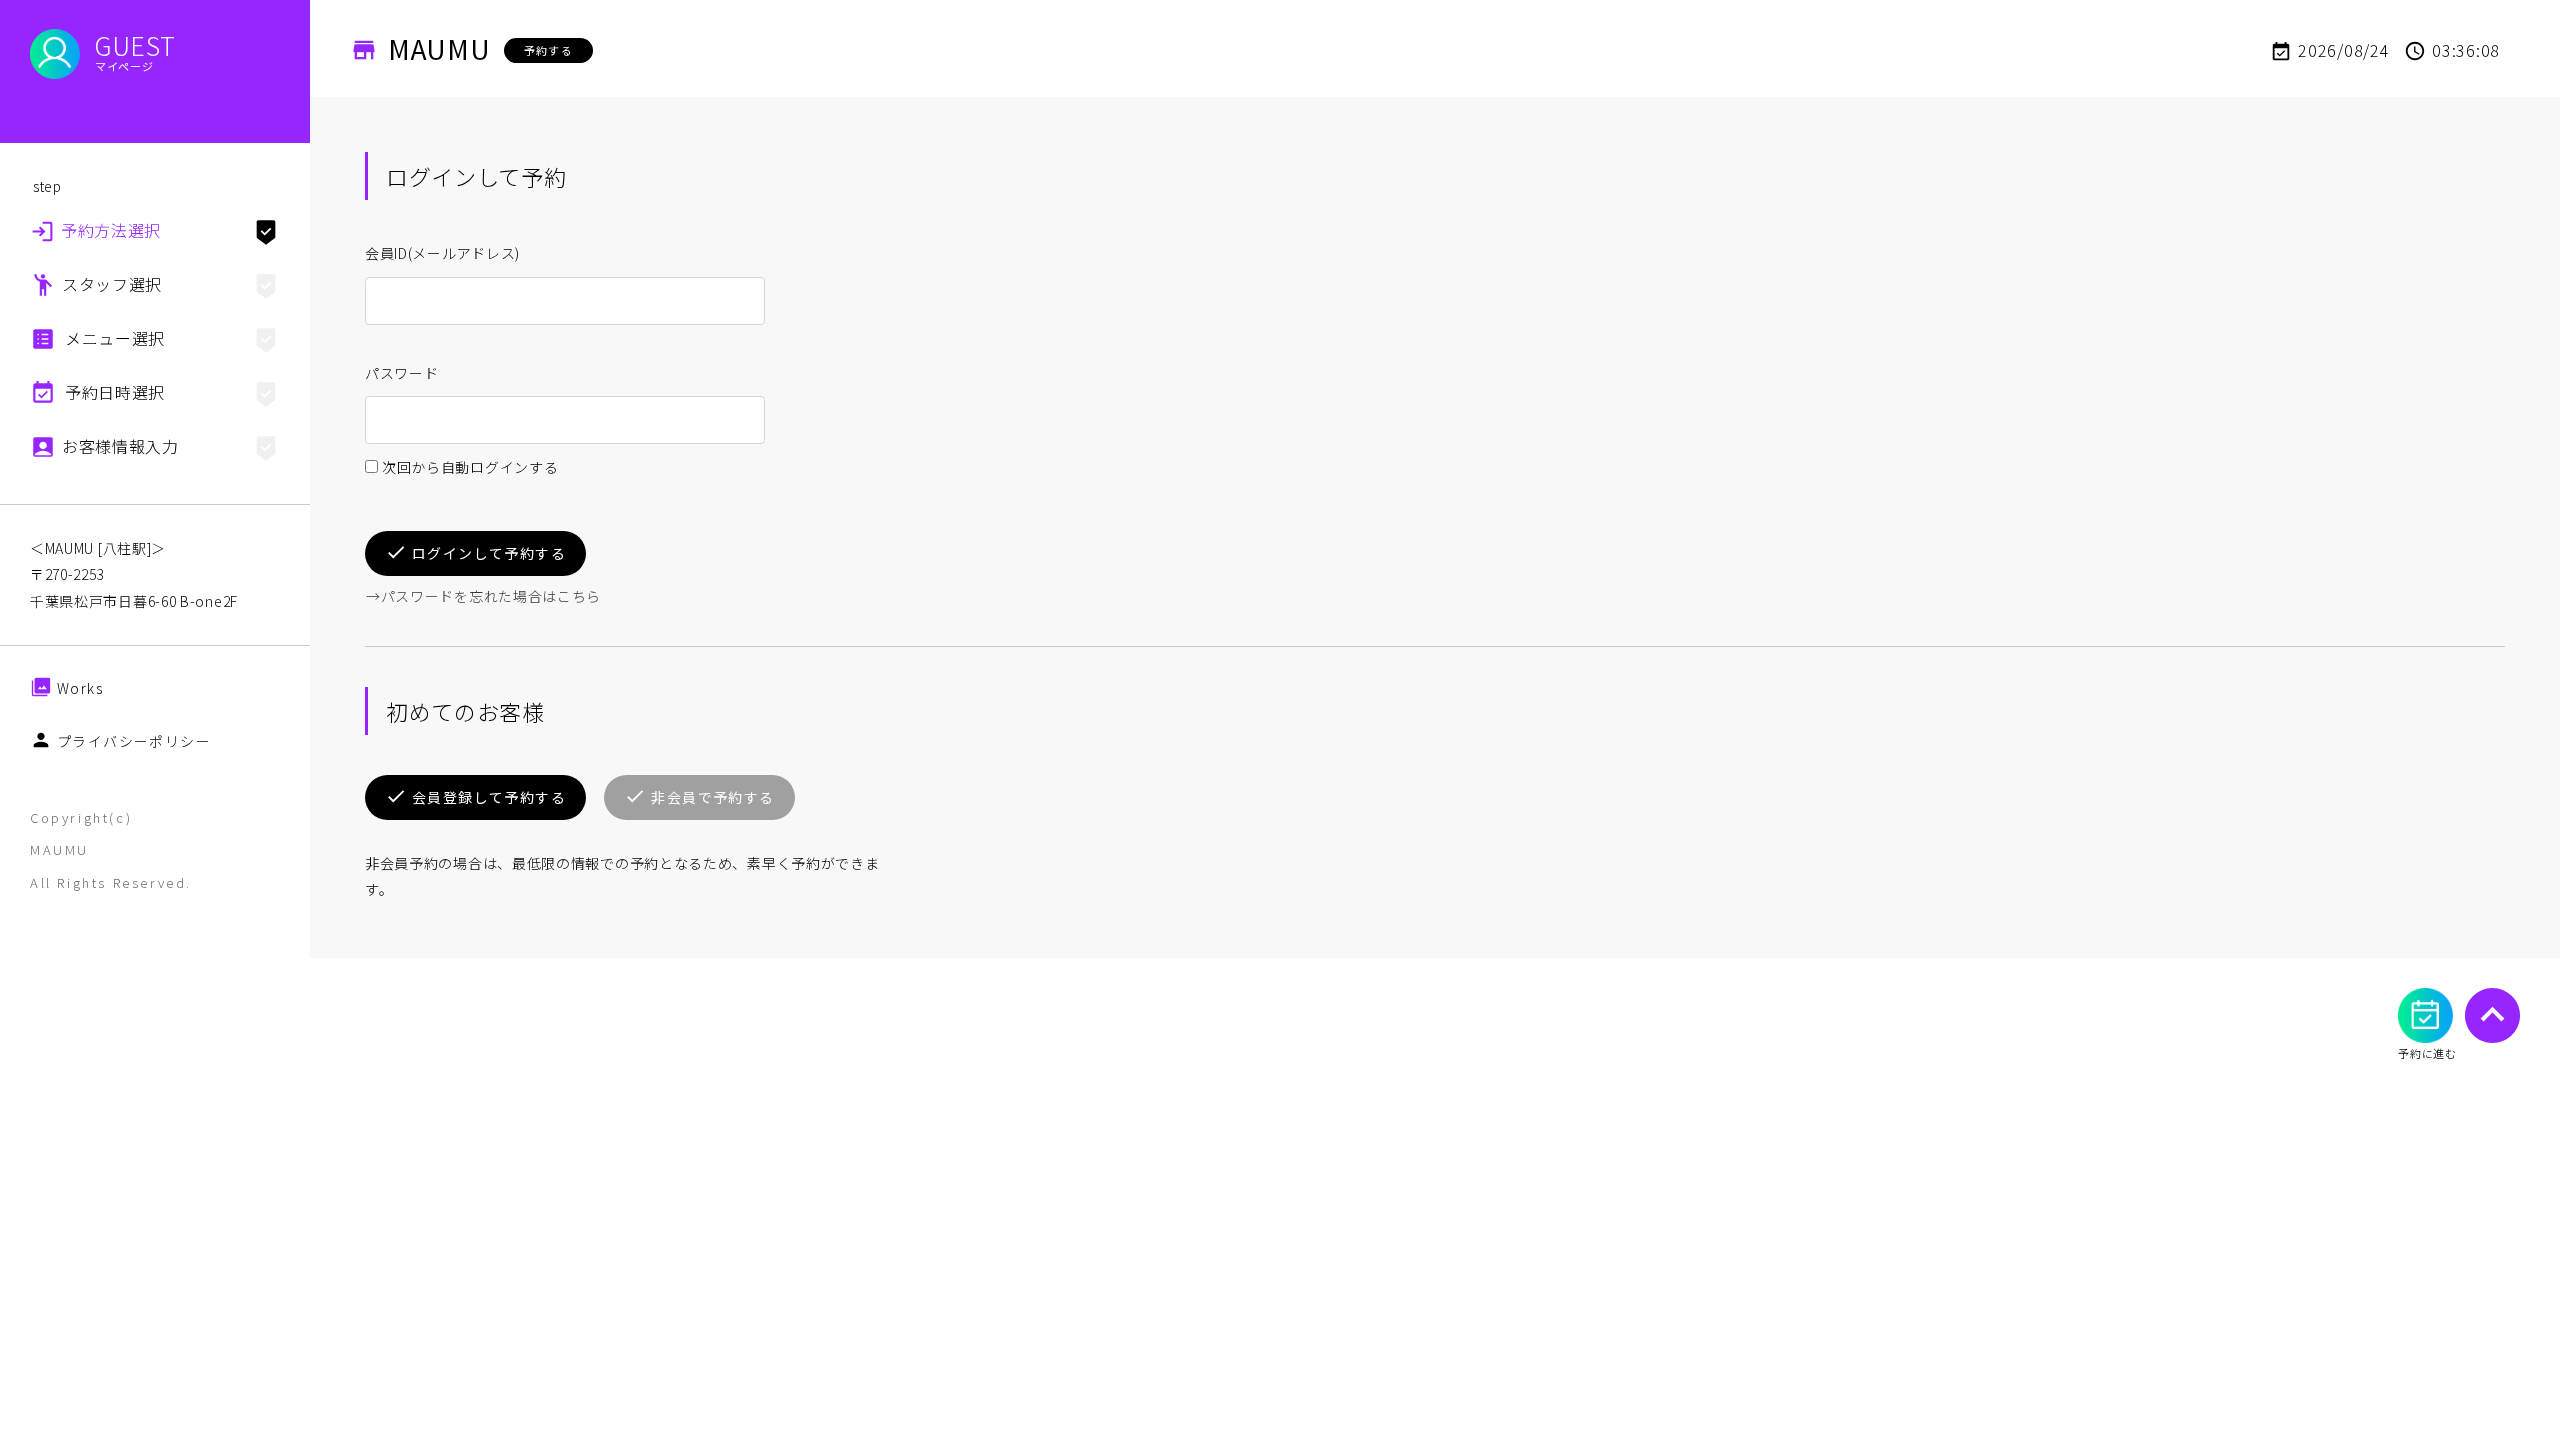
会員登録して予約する (489, 797)
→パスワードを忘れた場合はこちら (483, 596)
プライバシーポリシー (134, 741)
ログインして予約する (489, 553)
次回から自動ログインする (470, 467)
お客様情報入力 (120, 446)
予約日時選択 (115, 392)
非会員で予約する (712, 797)
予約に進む (2427, 1053)
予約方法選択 (111, 230)
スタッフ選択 (112, 284)
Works (80, 688)
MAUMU (439, 48)
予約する (548, 50)
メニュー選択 (115, 338)
